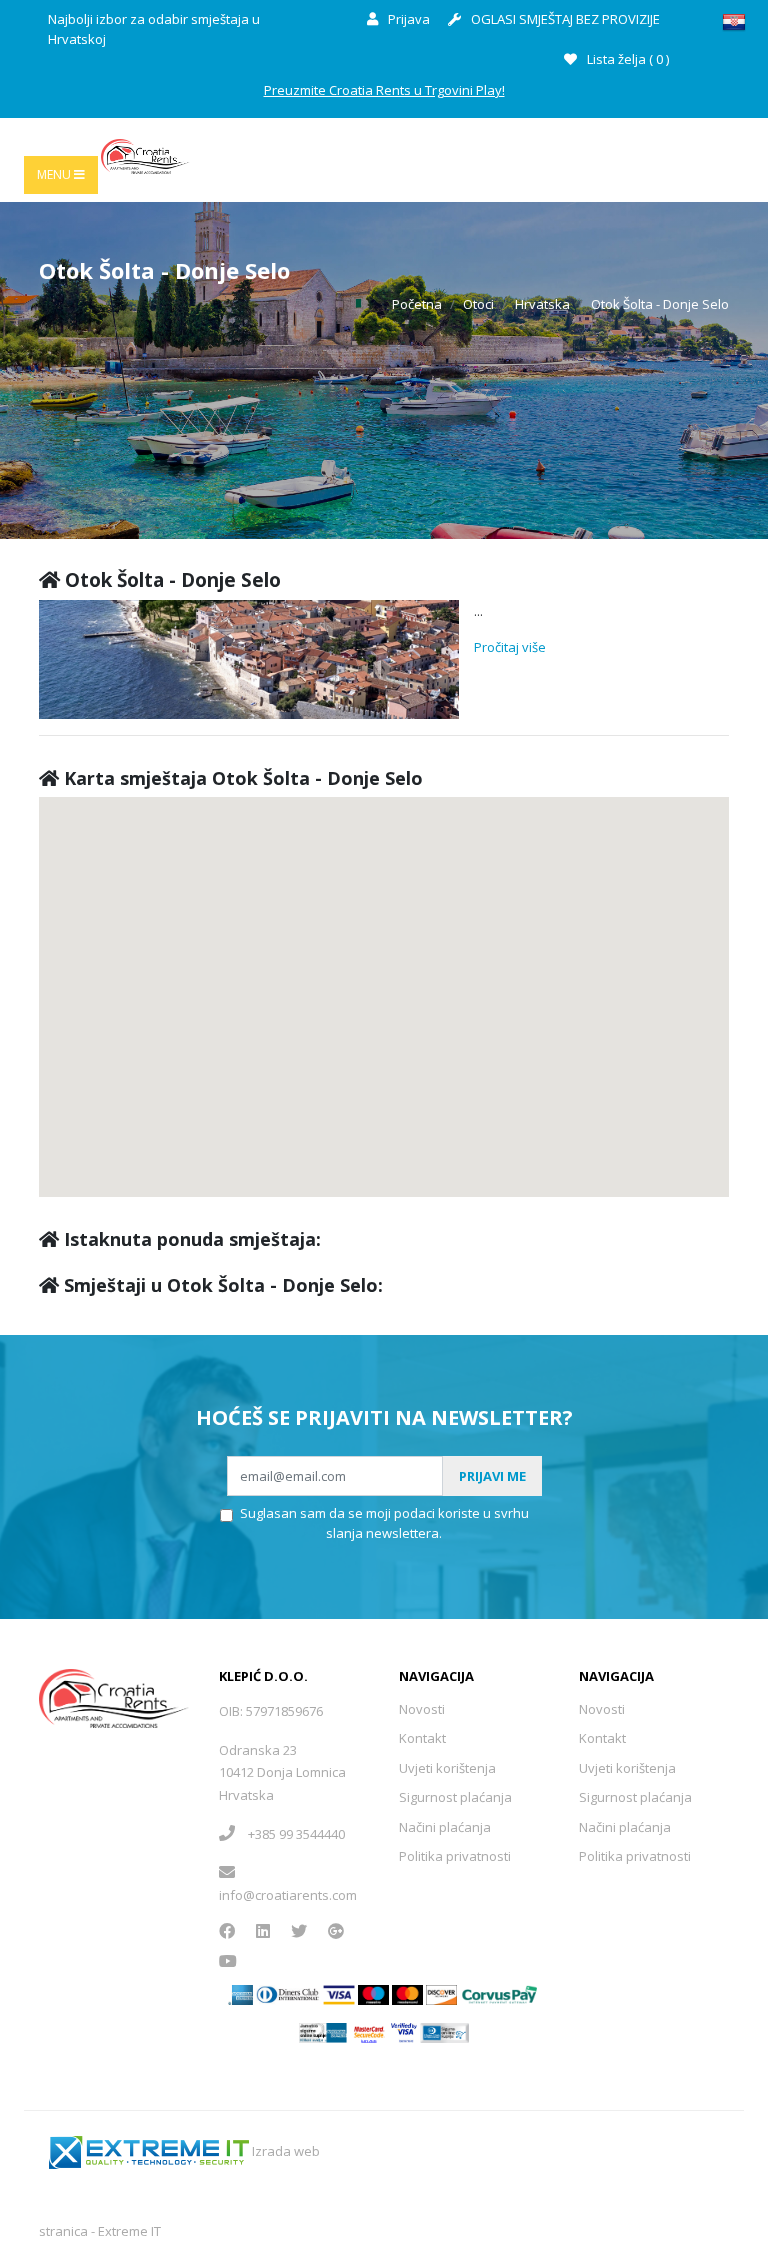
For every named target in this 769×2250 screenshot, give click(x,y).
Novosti (422, 1709)
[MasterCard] (373, 1993)
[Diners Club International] (288, 1993)
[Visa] (339, 1993)
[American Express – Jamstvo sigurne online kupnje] (323, 2032)
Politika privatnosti (455, 1856)
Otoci (478, 304)
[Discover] (441, 1993)
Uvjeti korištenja (447, 1768)
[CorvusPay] (500, 1993)
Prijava (407, 19)
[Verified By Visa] (404, 2032)
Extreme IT (129, 2231)
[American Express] (240, 1993)
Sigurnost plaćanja (455, 1797)
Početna (417, 304)
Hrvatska (542, 304)
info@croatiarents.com (288, 1895)
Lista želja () (626, 59)
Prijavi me (492, 1476)
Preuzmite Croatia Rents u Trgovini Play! (384, 90)
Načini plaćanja (445, 1827)
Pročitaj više (510, 647)
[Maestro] (407, 1993)
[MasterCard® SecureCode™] (368, 2032)
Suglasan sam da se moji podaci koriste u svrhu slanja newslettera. (384, 1523)
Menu (55, 174)
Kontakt (422, 1738)
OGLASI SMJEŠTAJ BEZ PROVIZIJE (564, 19)
